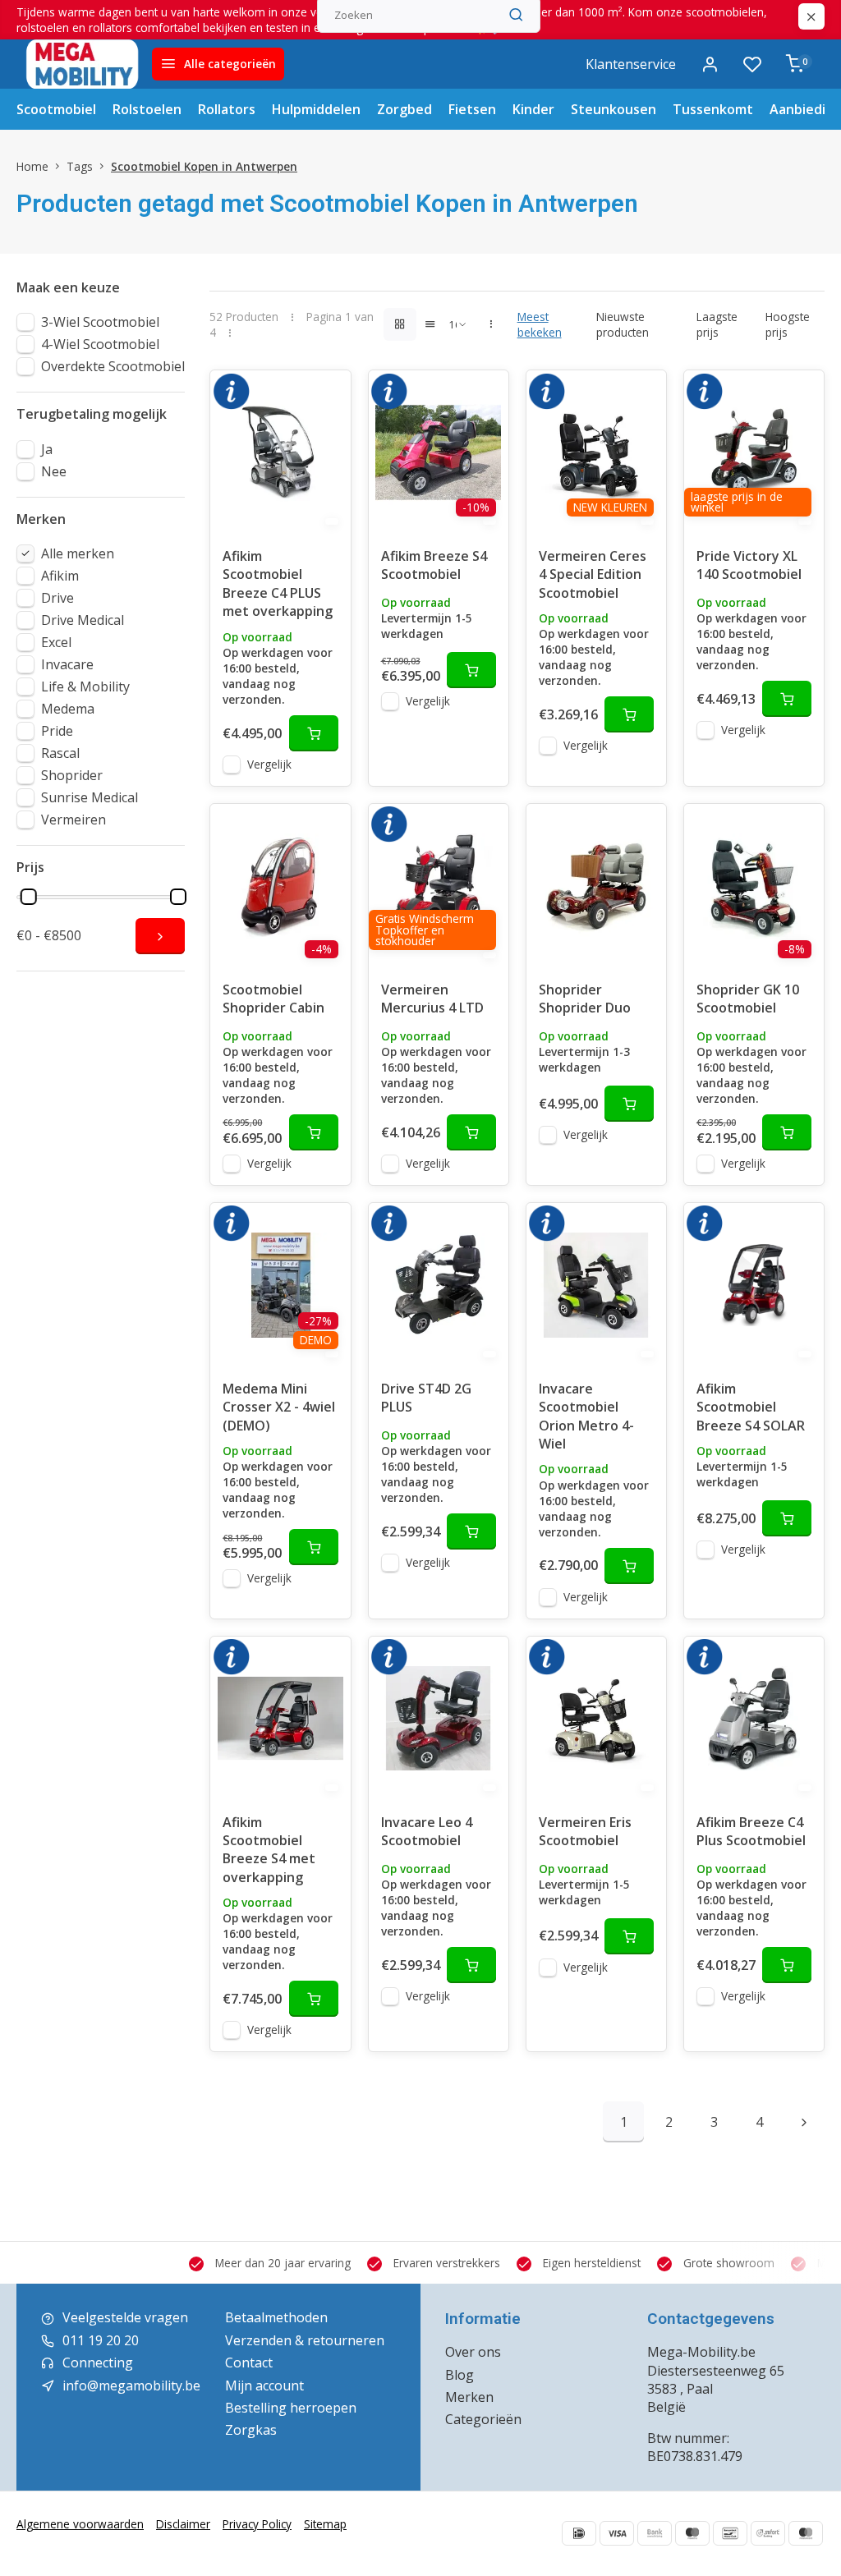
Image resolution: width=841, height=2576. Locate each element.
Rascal (60, 753)
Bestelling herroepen (291, 2408)
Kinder (533, 109)
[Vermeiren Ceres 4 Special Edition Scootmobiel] (596, 452)
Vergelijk (269, 764)
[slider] (29, 897)
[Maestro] (692, 2533)
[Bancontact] (730, 2533)
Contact (249, 2362)
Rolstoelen (147, 109)
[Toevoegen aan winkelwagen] (314, 733)
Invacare (67, 664)
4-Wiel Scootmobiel (100, 344)
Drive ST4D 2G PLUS (426, 1398)
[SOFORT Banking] (768, 2533)
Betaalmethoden (276, 2317)
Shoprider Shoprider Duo (585, 999)
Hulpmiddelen (316, 109)
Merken (469, 2397)
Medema (68, 709)
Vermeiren (74, 820)
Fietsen (472, 109)
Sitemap (325, 2524)
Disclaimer (183, 2524)
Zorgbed (404, 109)
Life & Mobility (85, 686)
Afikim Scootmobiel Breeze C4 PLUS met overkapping (278, 583)
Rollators (227, 109)
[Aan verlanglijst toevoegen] (326, 395)
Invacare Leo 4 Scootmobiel (427, 1831)
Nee (54, 471)
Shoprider (72, 775)
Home (32, 166)
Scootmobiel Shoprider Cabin (273, 999)
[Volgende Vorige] (804, 2122)
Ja (47, 449)
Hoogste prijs (788, 324)
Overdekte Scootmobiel (113, 366)
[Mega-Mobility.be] (82, 64)
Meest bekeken (540, 324)
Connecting (98, 2362)
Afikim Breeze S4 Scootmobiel (434, 565)
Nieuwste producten (623, 324)
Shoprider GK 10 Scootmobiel (748, 999)
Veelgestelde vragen (125, 2317)
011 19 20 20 (101, 2340)
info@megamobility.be (131, 2385)
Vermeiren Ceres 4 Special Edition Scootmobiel (593, 574)
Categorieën (483, 2419)
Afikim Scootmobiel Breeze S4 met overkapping (269, 1850)
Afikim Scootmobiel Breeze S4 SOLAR (751, 1407)
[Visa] (617, 2533)
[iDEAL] (579, 2533)
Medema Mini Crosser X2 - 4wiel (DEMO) (279, 1407)
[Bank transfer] (655, 2533)
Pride (57, 731)
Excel (56, 642)
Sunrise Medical (90, 797)
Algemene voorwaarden (80, 2524)
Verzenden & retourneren (305, 2340)
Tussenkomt (713, 109)
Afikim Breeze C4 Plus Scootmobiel (751, 1831)
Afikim (60, 576)
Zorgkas (251, 2430)
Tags (80, 166)
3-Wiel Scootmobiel (100, 322)
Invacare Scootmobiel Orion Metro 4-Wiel (586, 1416)
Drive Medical (83, 620)
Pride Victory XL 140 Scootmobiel (749, 565)
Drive (57, 598)
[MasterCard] (806, 2533)
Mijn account (264, 2385)
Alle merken (78, 553)
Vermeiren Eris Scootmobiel (585, 1831)
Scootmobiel (56, 109)
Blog (460, 2375)
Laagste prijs (717, 324)
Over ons (473, 2352)
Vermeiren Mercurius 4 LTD (432, 999)
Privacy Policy (257, 2524)
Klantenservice (631, 64)
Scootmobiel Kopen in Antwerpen (204, 166)
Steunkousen (614, 109)
